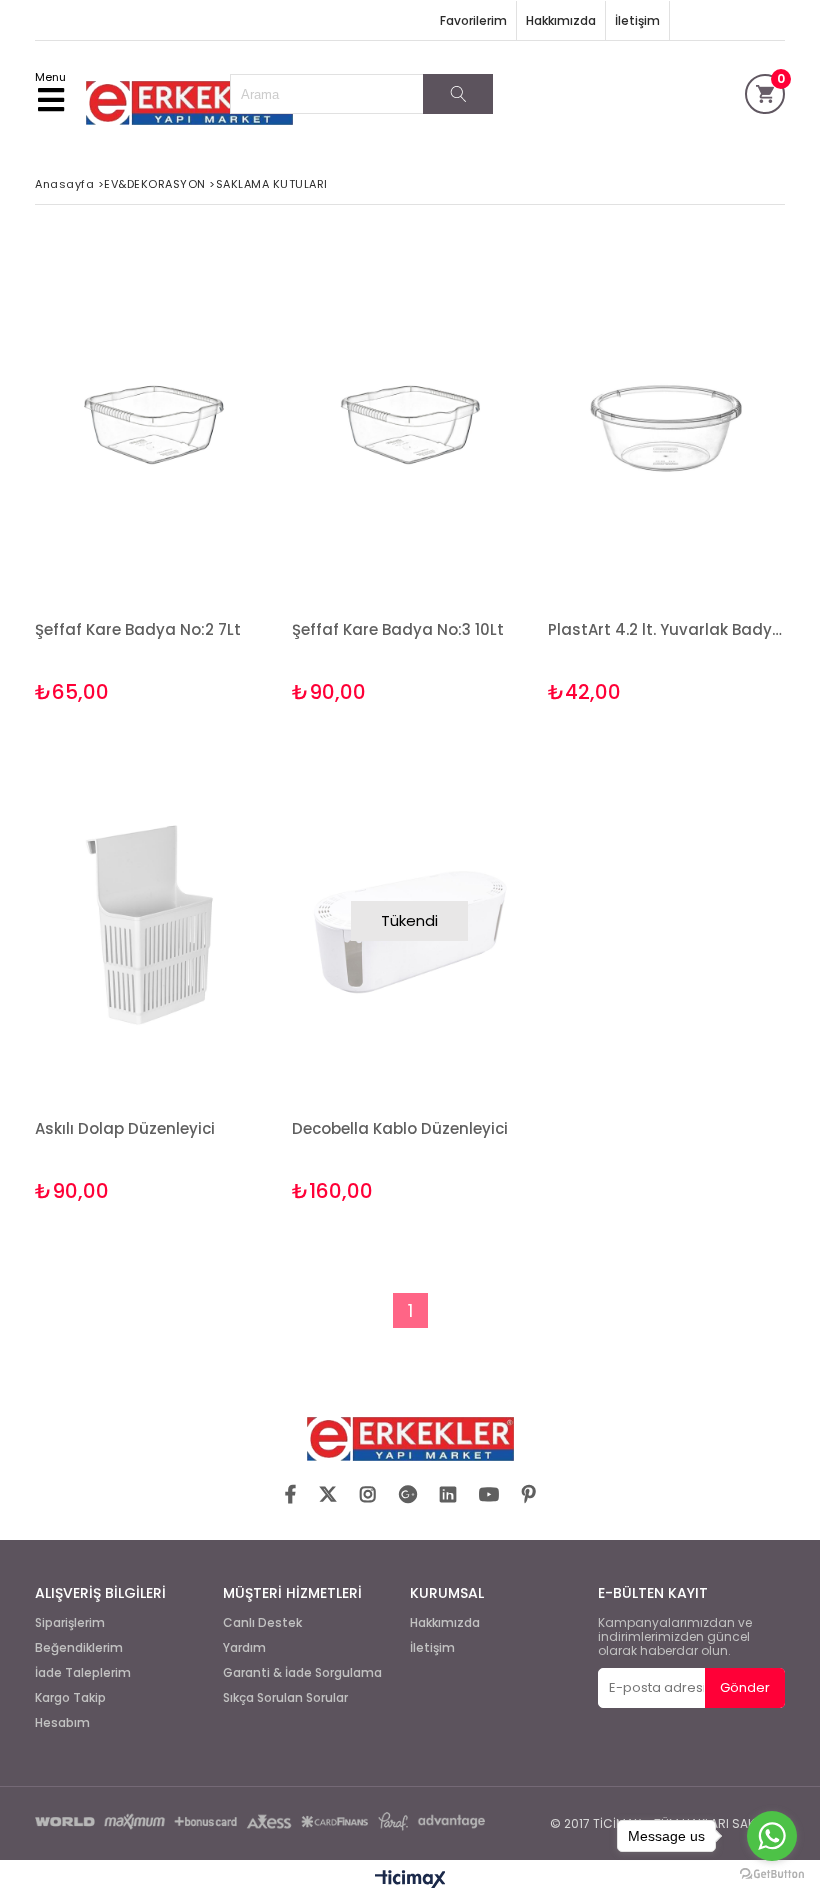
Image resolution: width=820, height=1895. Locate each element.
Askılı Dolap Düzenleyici (125, 1128)
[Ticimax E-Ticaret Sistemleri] (410, 1880)
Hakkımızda (561, 20)
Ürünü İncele (206, 474)
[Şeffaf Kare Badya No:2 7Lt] (153, 422)
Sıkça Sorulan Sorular (285, 1698)
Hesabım (62, 1723)
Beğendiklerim (79, 1648)
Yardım (244, 1648)
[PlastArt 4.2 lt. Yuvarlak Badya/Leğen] (666, 422)
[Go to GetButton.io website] (772, 1874)
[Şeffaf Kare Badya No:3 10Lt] (410, 422)
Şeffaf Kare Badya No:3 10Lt (398, 629)
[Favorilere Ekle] (153, 474)
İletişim (637, 20)
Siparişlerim (70, 1623)
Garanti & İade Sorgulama (302, 1673)
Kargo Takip (70, 1698)
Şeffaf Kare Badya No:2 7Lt (138, 629)
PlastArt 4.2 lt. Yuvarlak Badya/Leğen (666, 629)
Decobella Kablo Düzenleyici (400, 1128)
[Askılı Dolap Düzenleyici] (153, 921)
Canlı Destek (262, 1623)
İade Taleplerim (83, 1673)
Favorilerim (473, 20)
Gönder (745, 1687)
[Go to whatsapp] (772, 1836)
